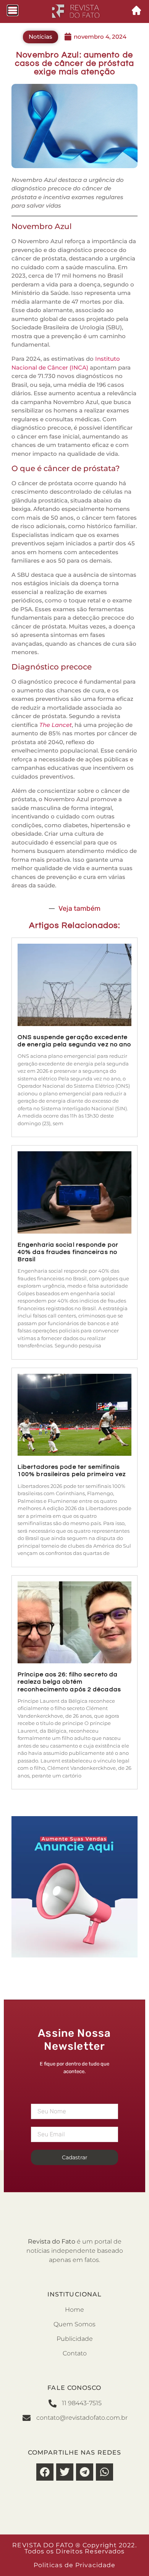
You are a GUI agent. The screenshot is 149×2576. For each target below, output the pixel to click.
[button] (45, 2472)
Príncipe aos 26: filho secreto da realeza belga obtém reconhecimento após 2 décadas (69, 1682)
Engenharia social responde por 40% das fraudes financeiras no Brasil (68, 1252)
